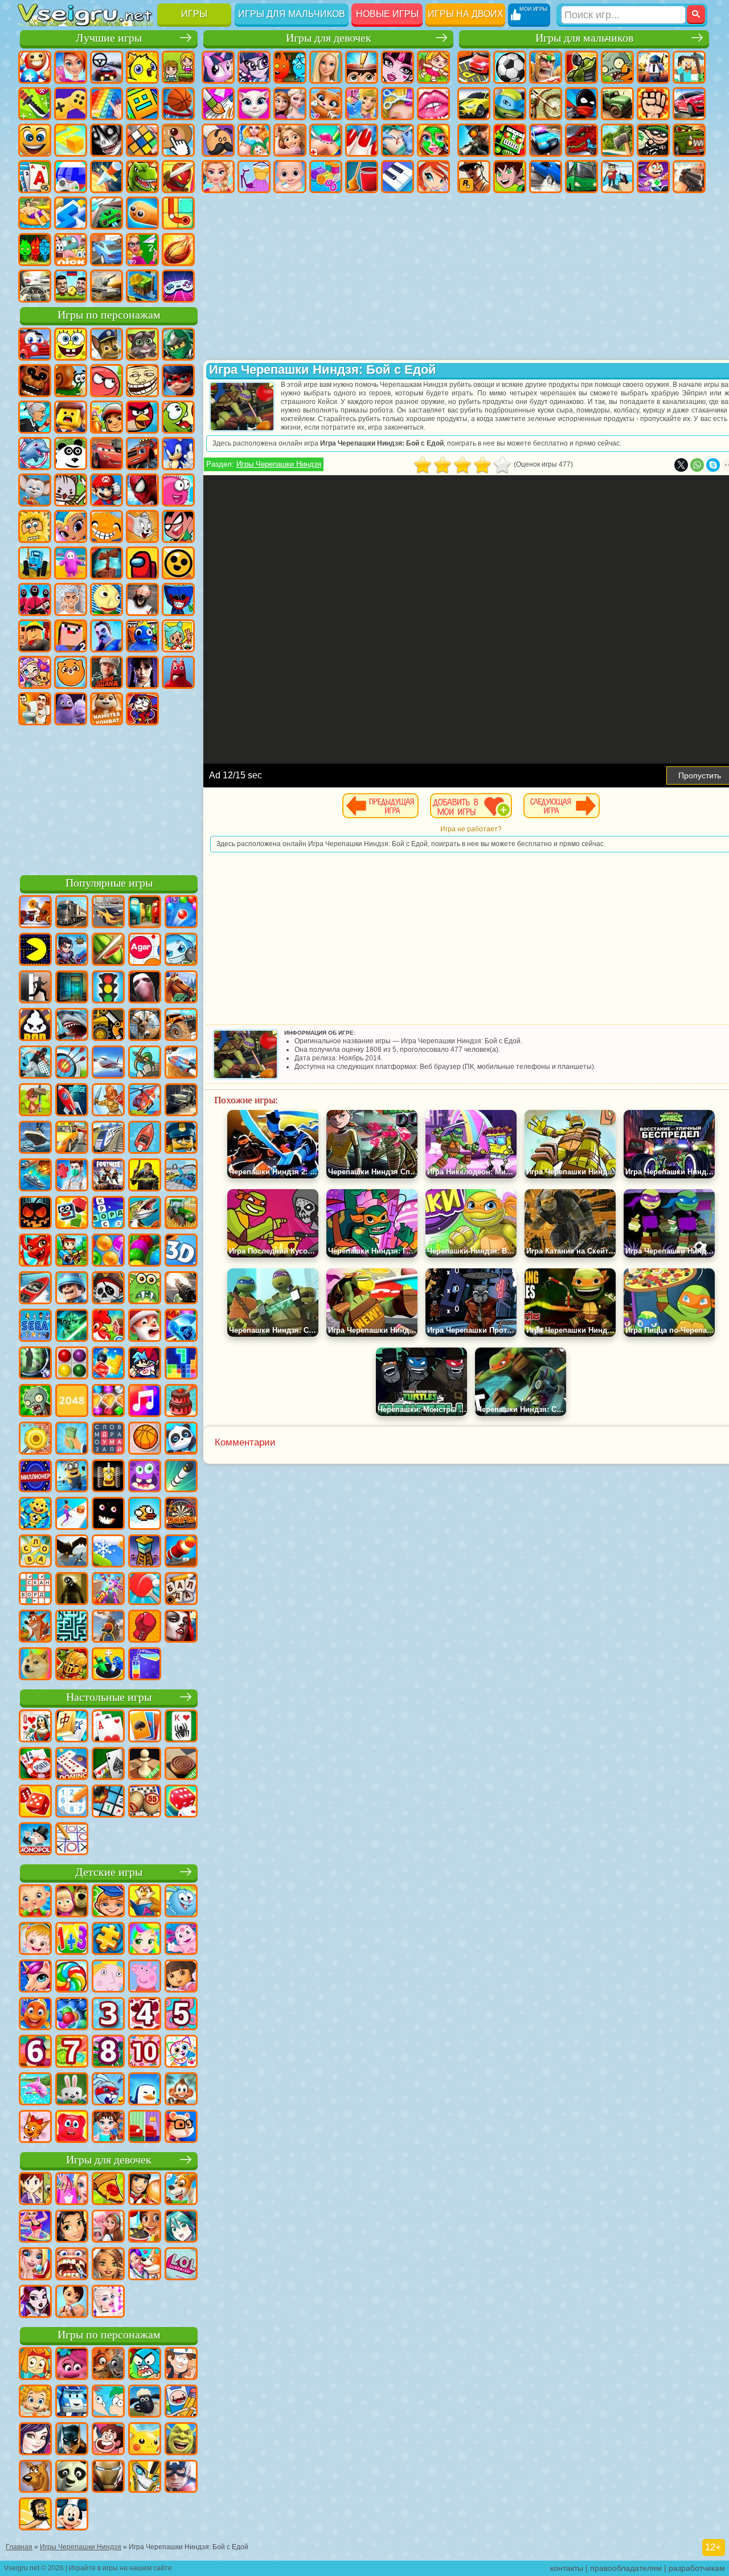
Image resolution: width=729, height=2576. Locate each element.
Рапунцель (290, 140)
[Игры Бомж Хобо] (35, 2515)
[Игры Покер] (35, 1765)
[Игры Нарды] (35, 1802)
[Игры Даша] (181, 1977)
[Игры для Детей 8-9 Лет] (108, 2052)
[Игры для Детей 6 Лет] (35, 2052)
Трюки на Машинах (107, 213)
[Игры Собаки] (181, 2190)
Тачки (107, 454)
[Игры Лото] (145, 1802)
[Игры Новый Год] (145, 1326)
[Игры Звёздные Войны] (72, 1326)
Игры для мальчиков (292, 14)
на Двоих (178, 67)
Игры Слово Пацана (107, 672)
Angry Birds (142, 417)
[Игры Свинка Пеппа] (145, 1977)
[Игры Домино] (72, 1765)
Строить (142, 286)
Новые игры (387, 14)
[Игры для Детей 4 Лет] (145, 2015)
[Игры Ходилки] (72, 1514)
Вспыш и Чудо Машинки (142, 454)
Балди (107, 599)
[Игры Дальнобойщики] (72, 913)
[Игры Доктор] (72, 1176)
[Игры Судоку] (72, 1802)
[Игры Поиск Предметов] (35, 1364)
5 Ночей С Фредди (35, 381)
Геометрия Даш (142, 104)
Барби (326, 67)
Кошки (326, 104)
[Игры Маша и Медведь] (72, 1902)
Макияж (433, 140)
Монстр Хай (398, 67)
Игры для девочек (329, 38)
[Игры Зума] (145, 1251)
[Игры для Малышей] (35, 1902)
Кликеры (178, 140)
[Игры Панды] (181, 1439)
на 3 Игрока (35, 250)
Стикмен (581, 104)
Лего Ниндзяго (178, 344)
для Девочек (71, 67)
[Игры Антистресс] (35, 1514)
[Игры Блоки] (108, 1364)
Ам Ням (178, 417)
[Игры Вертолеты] (145, 1101)
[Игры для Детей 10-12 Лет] (145, 2052)
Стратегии (546, 67)
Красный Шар (107, 381)
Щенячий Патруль (107, 344)
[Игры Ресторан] (145, 2190)
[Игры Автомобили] (108, 913)
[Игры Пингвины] (145, 2090)
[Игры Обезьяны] (181, 2090)
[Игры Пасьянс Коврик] (108, 1765)
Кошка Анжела (254, 104)
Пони (218, 67)
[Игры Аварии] (181, 1176)
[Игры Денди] (108, 1477)
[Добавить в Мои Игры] (471, 806)
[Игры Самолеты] (108, 1063)
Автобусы (581, 177)
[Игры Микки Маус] (72, 2515)
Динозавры (142, 177)
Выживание (617, 140)
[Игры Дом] (108, 2227)
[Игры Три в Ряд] (181, 1326)
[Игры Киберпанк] (145, 1176)
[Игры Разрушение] (35, 1439)
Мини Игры (35, 213)
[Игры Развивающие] (108, 1902)
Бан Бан (178, 672)
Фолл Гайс (71, 563)
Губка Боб (71, 344)
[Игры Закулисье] (72, 1590)
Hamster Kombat (107, 709)
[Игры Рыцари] (72, 1665)
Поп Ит (107, 104)
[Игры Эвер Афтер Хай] (35, 2303)
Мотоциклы (546, 104)
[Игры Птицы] (72, 1552)
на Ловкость (35, 104)
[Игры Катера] (35, 1289)
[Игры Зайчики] (72, 2090)
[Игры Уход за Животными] (145, 2265)
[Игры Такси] (72, 1138)
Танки (581, 67)
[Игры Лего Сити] (181, 1138)
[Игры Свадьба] (35, 2265)
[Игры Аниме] (181, 2227)
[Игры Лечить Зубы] (72, 2265)
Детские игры (109, 1872)
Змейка (142, 213)
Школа (142, 250)
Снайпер (474, 140)
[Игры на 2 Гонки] (181, 1063)
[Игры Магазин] (72, 2190)
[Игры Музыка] (145, 1402)
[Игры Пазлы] (108, 1940)
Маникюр (362, 140)
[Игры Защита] (145, 1063)
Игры (194, 14)
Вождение (35, 286)
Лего (71, 417)
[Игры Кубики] (72, 1214)
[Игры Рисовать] (181, 2052)
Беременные (254, 140)
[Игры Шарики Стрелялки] (181, 913)
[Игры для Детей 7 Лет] (72, 2052)
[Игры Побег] (35, 988)
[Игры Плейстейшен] (35, 1627)
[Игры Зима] (108, 1552)
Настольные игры (109, 1697)
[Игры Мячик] (145, 1439)
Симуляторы (107, 67)
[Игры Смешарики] (181, 1902)
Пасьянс (35, 177)
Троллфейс (142, 381)
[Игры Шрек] (181, 2440)
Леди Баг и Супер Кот (178, 381)
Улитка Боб (71, 381)
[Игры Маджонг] (72, 1727)
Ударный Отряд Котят (71, 490)
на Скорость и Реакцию (71, 213)
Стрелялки (689, 177)
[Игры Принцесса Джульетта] (145, 1940)
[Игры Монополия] (35, 1840)
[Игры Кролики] (108, 2090)
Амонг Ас (142, 563)
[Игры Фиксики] (35, 2365)
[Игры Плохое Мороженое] (35, 1026)
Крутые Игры (107, 250)
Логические (142, 140)
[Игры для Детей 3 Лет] (108, 2015)
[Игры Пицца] (108, 2190)
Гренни (142, 599)
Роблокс (35, 636)
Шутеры (617, 177)
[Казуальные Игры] (108, 1590)
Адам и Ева (35, 526)
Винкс (433, 177)
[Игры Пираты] (108, 1289)
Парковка (474, 67)
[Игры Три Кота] (35, 2128)
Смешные (35, 140)
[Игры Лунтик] (181, 1940)
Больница (326, 140)
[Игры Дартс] (181, 1514)
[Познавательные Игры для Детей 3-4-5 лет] (145, 1902)
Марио (107, 490)
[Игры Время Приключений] (181, 2402)
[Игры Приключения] (35, 1101)
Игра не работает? (471, 829)
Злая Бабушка (35, 417)
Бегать (653, 177)
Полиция (546, 140)
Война (107, 286)
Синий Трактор (35, 563)
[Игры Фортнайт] (108, 1176)
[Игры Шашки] (181, 1765)
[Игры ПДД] (108, 988)
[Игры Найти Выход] (72, 988)
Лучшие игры (109, 38)
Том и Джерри (142, 526)
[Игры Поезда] (108, 1138)
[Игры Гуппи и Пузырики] (35, 2402)
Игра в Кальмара (35, 599)
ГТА (474, 177)
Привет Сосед (107, 636)
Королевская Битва (653, 67)
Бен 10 (510, 177)
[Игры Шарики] (108, 1251)
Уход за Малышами (290, 177)
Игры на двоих (466, 14)
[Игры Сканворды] (35, 1590)
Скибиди (35, 709)
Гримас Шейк (71, 709)
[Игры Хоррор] (108, 1514)
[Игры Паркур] (35, 1063)
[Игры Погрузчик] (108, 1026)
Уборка (362, 177)
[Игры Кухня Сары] (35, 2190)
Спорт (178, 104)
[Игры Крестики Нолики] (72, 1840)
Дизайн (326, 177)
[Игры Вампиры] (181, 1627)
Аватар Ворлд (35, 672)
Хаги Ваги (178, 599)
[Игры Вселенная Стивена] (108, 2440)
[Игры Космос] (72, 1101)
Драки (653, 104)
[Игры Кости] (181, 1802)
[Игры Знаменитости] (108, 2303)
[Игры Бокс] (145, 1627)
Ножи (107, 177)
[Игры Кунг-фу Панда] (72, 2477)
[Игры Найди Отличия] (145, 2128)
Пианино (398, 177)
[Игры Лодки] (145, 1138)
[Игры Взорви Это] (181, 950)
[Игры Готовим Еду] (145, 2227)
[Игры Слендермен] (145, 988)
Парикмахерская (398, 104)
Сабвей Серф (107, 417)
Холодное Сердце (290, 104)
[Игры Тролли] (72, 2365)
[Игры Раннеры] (72, 1477)
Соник (178, 454)
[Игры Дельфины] (35, 2090)
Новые (35, 67)
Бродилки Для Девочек (433, 67)
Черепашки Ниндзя (510, 104)
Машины (474, 104)
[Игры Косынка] (145, 1727)
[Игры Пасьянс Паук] (181, 1727)
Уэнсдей (142, 672)
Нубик (71, 636)
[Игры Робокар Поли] (72, 2402)
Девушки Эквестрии (254, 67)
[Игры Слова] (35, 1552)
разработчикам (697, 2568)
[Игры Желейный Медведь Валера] (72, 2128)
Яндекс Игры (71, 104)
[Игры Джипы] (181, 1026)
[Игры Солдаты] (72, 1289)
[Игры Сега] (35, 1326)
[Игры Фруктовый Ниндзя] (108, 950)
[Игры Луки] (72, 1063)
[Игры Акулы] (72, 1026)
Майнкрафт (689, 67)
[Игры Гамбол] (145, 2365)
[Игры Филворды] (108, 1439)
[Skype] (713, 465)
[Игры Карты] (108, 1727)
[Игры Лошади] (181, 988)
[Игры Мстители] (181, 2477)
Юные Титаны (178, 526)
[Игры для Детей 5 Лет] (181, 2015)
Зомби (617, 67)
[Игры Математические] (72, 1940)
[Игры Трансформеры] (145, 2477)
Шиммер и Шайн (71, 526)
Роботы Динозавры (581, 140)
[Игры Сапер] (108, 1802)
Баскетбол (178, 250)
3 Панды (71, 454)
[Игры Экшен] (35, 913)
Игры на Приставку (178, 286)
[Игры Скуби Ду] (35, 2477)
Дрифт (546, 177)
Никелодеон (71, 250)
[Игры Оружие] (181, 1289)
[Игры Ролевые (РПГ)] (72, 950)
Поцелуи (433, 104)
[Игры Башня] (145, 1552)
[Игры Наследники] (35, 2440)
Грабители (653, 140)
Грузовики (617, 104)
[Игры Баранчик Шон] (145, 2402)
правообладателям (626, 2568)
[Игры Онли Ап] (108, 1627)
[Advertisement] (109, 798)
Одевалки (362, 104)
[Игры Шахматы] (145, 1765)
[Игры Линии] (72, 1364)
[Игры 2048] (72, 1402)
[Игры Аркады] (35, 950)
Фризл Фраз (178, 490)
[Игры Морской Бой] (35, 1176)
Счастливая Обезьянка (107, 526)
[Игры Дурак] (35, 1727)
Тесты (362, 67)
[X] (681, 465)
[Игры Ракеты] (181, 1477)
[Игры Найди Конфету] (72, 1977)
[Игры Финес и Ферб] (108, 2402)
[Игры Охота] (145, 1026)
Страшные (107, 140)
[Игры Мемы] (35, 1665)
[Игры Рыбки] (35, 2015)
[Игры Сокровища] (108, 1402)
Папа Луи (218, 140)
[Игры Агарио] (145, 950)
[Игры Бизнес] (72, 1439)
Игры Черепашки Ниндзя (279, 464)
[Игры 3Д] (181, 1251)
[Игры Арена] (108, 1101)
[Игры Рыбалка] (145, 1214)
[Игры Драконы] (35, 1251)
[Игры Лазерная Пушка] (145, 1289)
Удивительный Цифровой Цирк (142, 709)
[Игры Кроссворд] (108, 1214)
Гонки (689, 104)
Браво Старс (178, 563)
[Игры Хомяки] (181, 2128)
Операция (398, 140)
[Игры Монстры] (145, 1477)
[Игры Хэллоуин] (35, 1214)
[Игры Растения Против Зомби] (35, 1402)
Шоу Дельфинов (35, 454)
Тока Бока (178, 636)
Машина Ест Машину (689, 140)
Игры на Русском (71, 177)
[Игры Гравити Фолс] (181, 2365)
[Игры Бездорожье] (181, 1101)
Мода (254, 177)
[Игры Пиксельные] (72, 1251)
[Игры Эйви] (108, 2265)
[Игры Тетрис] (181, 1364)
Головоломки (178, 213)
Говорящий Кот (142, 344)
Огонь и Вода (290, 67)
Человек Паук (142, 490)
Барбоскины (35, 490)
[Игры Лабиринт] (72, 1627)
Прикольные (178, 177)
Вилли (35, 344)
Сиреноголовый (107, 563)
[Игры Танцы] (35, 2227)
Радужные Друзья (142, 636)
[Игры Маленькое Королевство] (108, 1977)
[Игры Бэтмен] (72, 2440)
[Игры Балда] (181, 1590)
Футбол (510, 67)
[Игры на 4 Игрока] (145, 913)
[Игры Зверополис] (108, 2365)
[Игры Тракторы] (181, 1214)
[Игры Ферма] (108, 1326)
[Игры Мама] (72, 2303)
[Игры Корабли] (35, 1138)
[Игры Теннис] (145, 1590)
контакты (567, 2568)
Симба (71, 672)
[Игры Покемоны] (145, 2440)
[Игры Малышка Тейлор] (108, 2128)
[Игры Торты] (181, 1402)
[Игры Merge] (108, 1665)
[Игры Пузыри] (72, 2015)
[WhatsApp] (697, 465)
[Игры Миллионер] (35, 1477)
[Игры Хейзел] (35, 1940)
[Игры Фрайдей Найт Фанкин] (145, 1364)
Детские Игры (142, 67)
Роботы (510, 140)
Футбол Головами (71, 286)
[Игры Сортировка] (145, 1665)
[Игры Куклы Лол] (181, 2265)
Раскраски (218, 104)
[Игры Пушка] (181, 1552)
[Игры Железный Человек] (108, 2477)
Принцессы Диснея (218, 177)
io (71, 140)
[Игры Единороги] (35, 1977)
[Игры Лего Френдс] (72, 2227)
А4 (71, 599)
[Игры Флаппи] (145, 1514)
